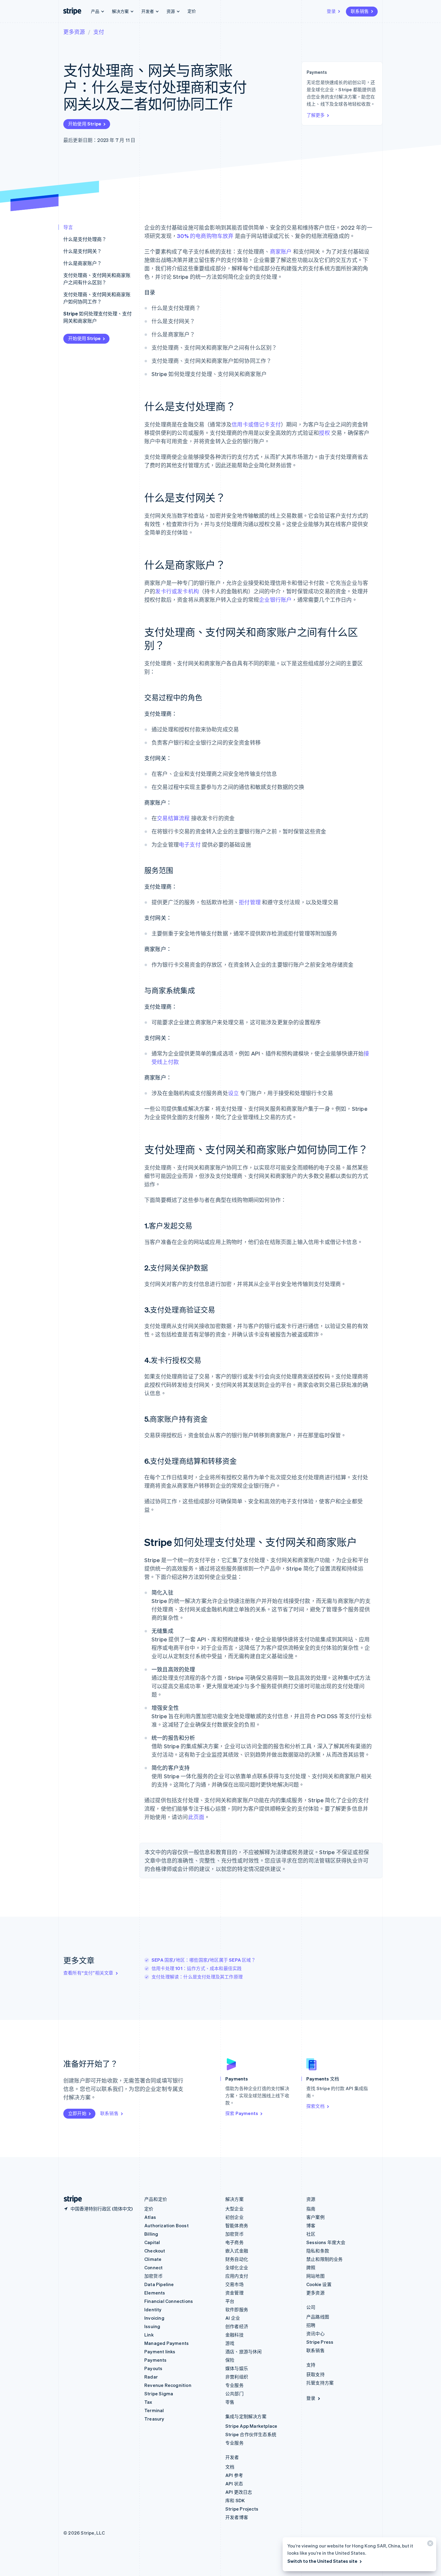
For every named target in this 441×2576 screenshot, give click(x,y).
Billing (151, 2234)
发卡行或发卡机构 (177, 591)
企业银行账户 (275, 600)
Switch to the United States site (322, 2561)
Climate (153, 2259)
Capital (152, 2242)
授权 (324, 433)
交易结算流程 (173, 818)
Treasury (154, 2419)
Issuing (152, 2326)
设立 (233, 1093)
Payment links (160, 2352)
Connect (153, 2267)
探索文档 (315, 2106)
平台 (230, 2301)
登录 (331, 11)
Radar (151, 2377)
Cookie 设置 (319, 2284)
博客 (311, 2225)
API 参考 (234, 2475)
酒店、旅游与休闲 (244, 2352)
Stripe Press (320, 2342)
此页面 (196, 1817)
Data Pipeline (159, 2284)
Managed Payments (166, 2343)
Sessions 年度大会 (326, 2242)
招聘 (311, 2325)
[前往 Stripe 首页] (70, 2199)
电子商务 (234, 2242)
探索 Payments (242, 2113)
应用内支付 (237, 2276)
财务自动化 (237, 2259)
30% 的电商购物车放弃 (205, 236)
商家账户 (281, 251)
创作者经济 (237, 2326)
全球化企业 (237, 2267)
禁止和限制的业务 (325, 2259)
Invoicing (154, 2318)
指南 (311, 2209)
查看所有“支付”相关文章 (88, 1973)
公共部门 (234, 2394)
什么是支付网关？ (82, 251)
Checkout (155, 2251)
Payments (156, 2360)
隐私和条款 (318, 2251)
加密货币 (153, 2276)
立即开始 (77, 2113)
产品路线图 (318, 2317)
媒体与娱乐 (237, 2368)
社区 (311, 2234)
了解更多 (316, 115)
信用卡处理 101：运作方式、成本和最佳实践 (196, 1968)
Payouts (153, 2368)
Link (149, 2335)
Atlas (150, 2217)
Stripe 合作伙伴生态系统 (251, 2434)
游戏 (230, 2343)
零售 (230, 2402)
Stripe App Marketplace (251, 2426)
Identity (153, 2309)
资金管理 (234, 2293)
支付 (99, 32)
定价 (192, 11)
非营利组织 (237, 2377)
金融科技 (234, 2335)
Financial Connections (169, 2301)
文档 (230, 2467)
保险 (230, 2360)
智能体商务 (237, 2225)
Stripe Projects (242, 2509)
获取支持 (315, 2374)
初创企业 (234, 2217)
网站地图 (315, 2276)
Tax (148, 2402)
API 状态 (234, 2484)
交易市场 (234, 2284)
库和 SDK (235, 2500)
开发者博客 (237, 2517)
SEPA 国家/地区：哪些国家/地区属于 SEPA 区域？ (204, 1960)
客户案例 (315, 2217)
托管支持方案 (320, 2383)
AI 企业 (233, 2318)
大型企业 (234, 2209)
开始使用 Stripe (85, 124)
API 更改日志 (239, 2492)
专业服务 (234, 2385)
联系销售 (360, 11)
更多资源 (74, 32)
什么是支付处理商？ (85, 239)
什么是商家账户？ (82, 263)
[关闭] (429, 2545)
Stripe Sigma (159, 2394)
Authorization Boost (166, 2225)
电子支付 (190, 844)
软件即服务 (237, 2309)
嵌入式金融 (237, 2251)
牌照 (311, 2267)
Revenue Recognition (168, 2385)
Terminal (154, 2410)
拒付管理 (250, 902)
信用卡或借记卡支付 (256, 424)
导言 (68, 227)
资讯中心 (315, 2333)
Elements (155, 2293)
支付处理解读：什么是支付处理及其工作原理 (197, 1977)
